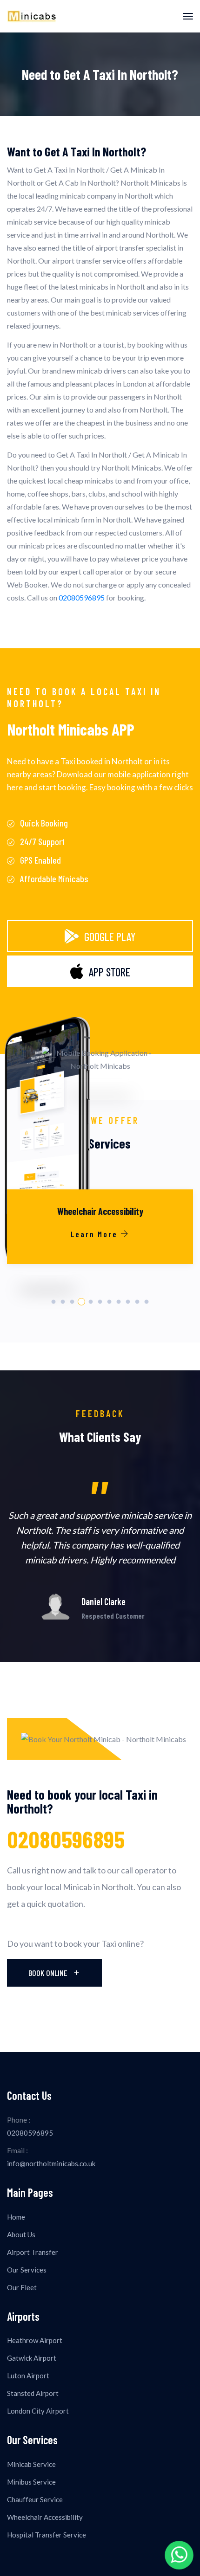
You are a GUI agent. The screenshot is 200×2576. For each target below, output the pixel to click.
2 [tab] (63, 1302)
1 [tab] (54, 1302)
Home (16, 2217)
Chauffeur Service (35, 2499)
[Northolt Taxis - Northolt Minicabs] (31, 16)
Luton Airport (28, 2376)
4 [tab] (81, 1302)
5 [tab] (91, 1302)
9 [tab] (128, 1302)
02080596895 (82, 597)
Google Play (110, 937)
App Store (110, 972)
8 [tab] (119, 1302)
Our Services (27, 2270)
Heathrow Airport (35, 2340)
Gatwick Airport (32, 2358)
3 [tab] (72, 1302)
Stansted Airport (33, 2393)
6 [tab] (100, 1302)
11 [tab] (147, 1302)
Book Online (49, 1973)
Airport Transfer (33, 2252)
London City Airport (38, 2411)
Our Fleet (22, 2287)
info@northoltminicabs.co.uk (51, 2163)
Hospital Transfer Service (47, 2535)
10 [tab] (137, 1302)
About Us (21, 2234)
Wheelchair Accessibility (45, 2517)
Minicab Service (31, 2464)
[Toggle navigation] (188, 16)
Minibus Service (31, 2482)
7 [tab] (110, 1302)
